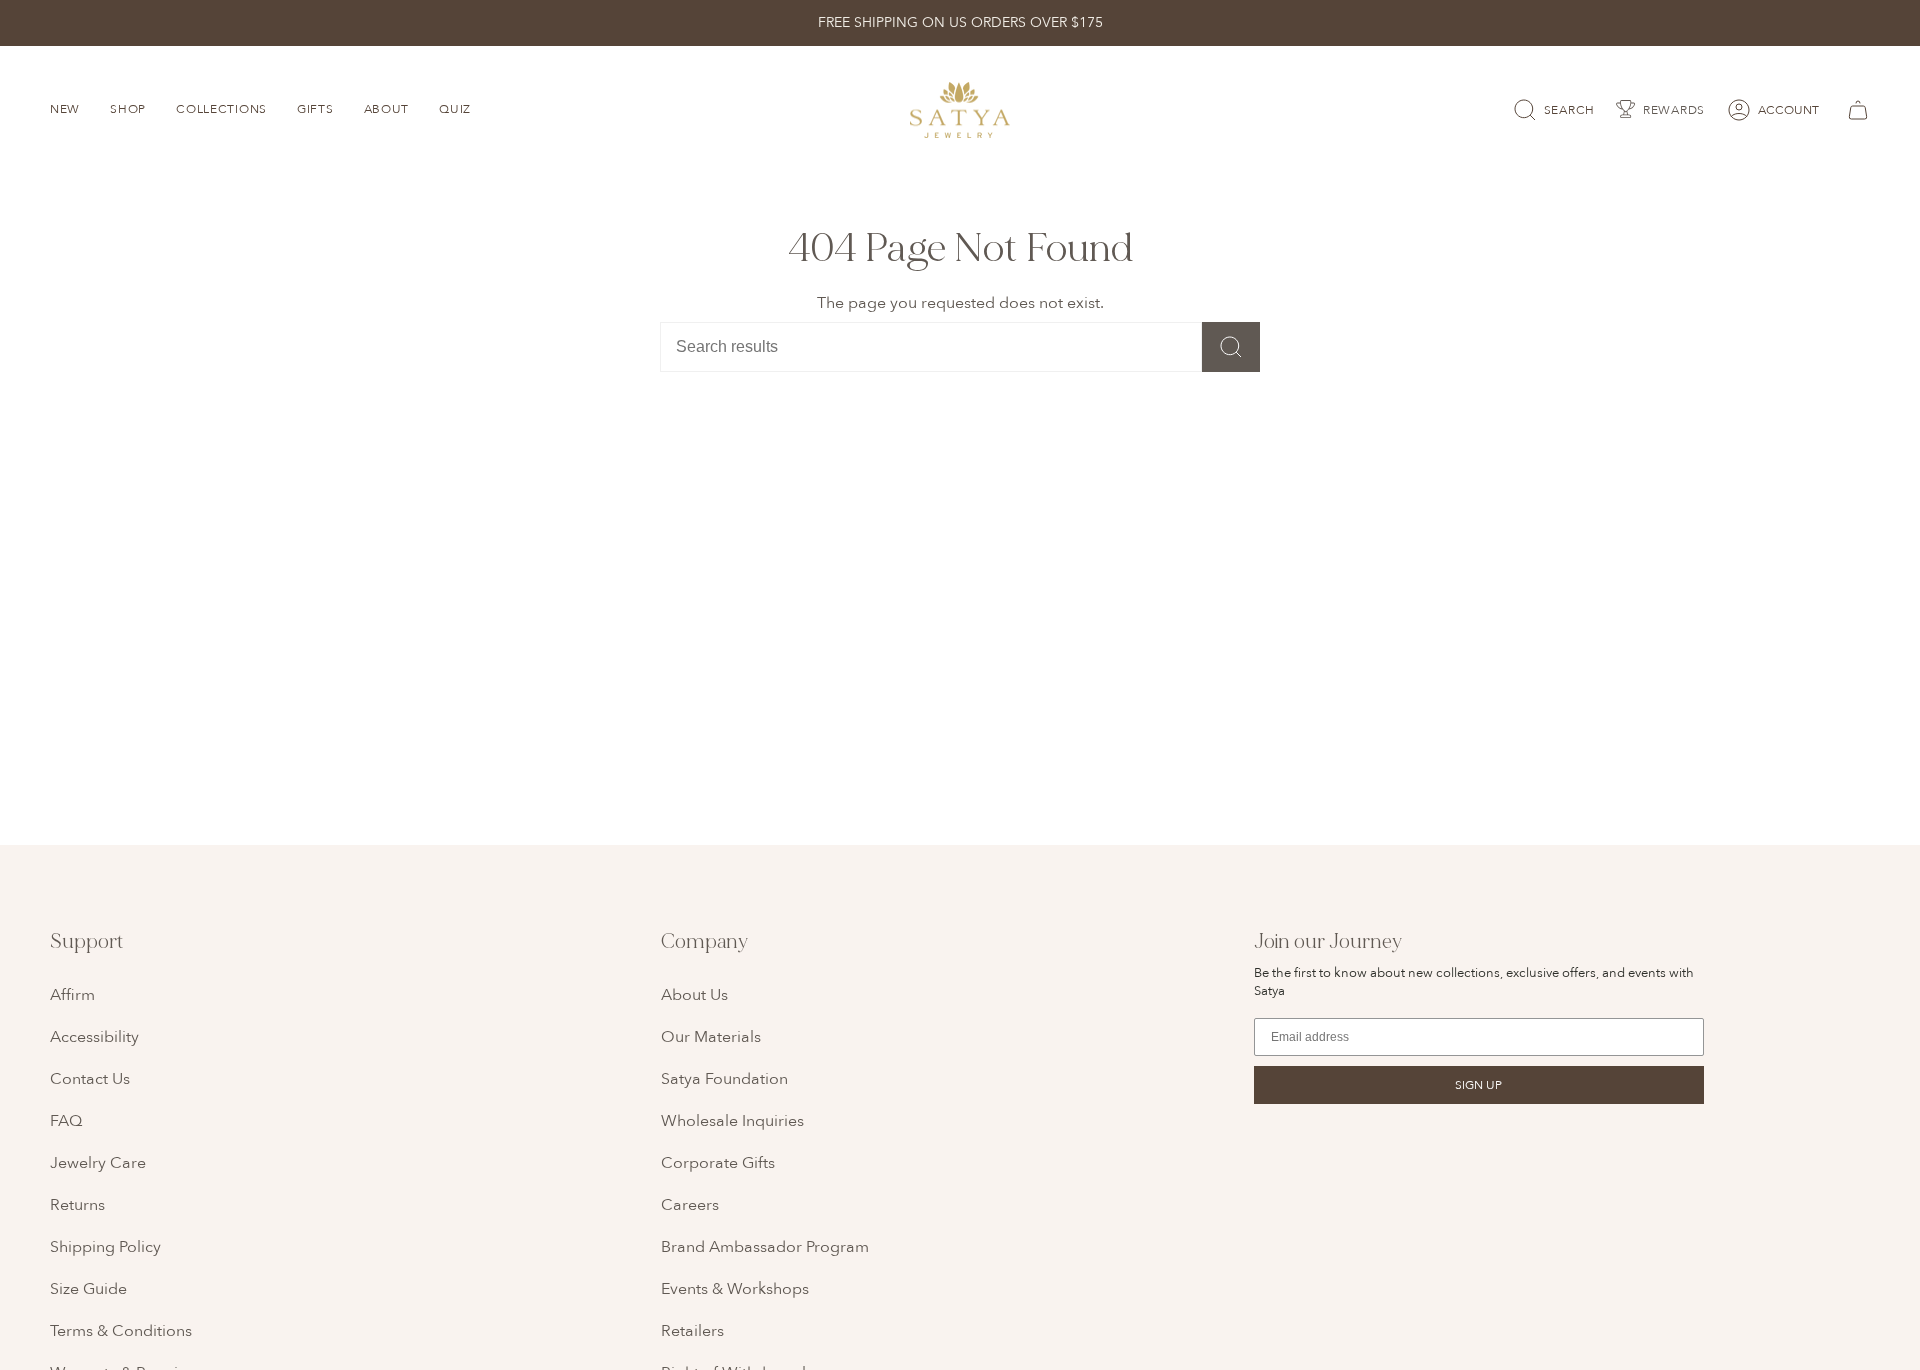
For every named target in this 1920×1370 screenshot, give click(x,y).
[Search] (1231, 347)
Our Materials (711, 1037)
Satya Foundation (724, 1079)
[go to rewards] (1660, 110)
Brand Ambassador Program (765, 1247)
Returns (77, 1205)
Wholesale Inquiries (732, 1121)
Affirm (72, 995)
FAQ (66, 1121)
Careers (690, 1205)
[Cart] (1855, 110)
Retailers (692, 1331)
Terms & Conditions (121, 1331)
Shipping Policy (105, 1247)
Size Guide (88, 1289)
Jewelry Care (98, 1163)
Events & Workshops (735, 1289)
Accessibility (94, 1037)
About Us (694, 995)
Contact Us (90, 1079)
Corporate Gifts (718, 1163)
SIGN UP (1478, 1085)
